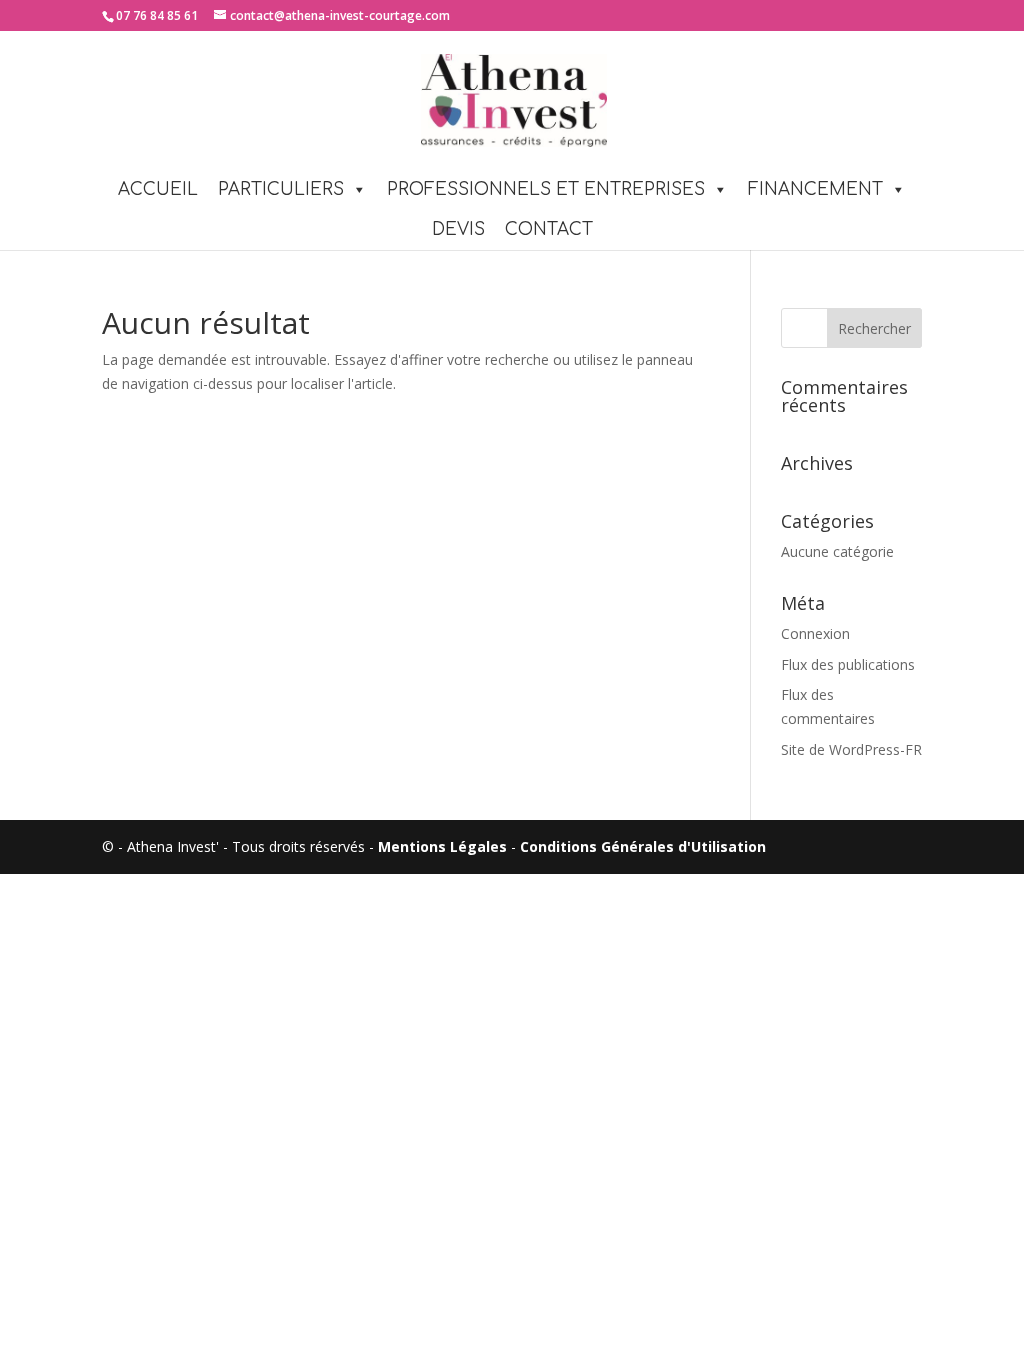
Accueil (158, 189)
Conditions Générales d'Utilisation (643, 846)
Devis (458, 229)
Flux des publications (848, 664)
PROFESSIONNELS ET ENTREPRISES (546, 189)
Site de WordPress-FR (851, 749)
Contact (549, 229)
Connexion (815, 633)
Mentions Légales (442, 846)
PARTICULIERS (281, 189)
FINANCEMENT (815, 189)
